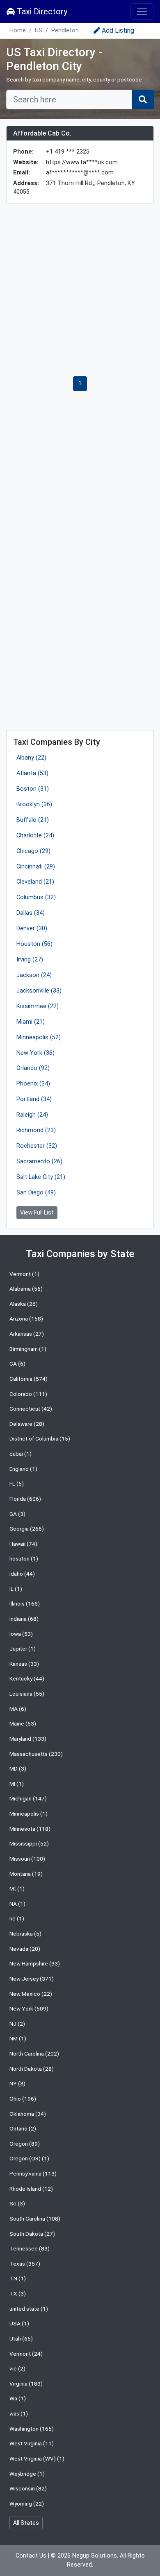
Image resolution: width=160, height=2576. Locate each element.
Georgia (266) (27, 1529)
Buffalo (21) (33, 820)
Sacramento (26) (39, 1161)
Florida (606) (25, 1499)
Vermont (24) (26, 2354)
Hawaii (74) (23, 1544)
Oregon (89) (25, 2144)
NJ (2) (17, 2024)
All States (26, 2523)
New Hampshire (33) (35, 1963)
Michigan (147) (28, 1798)
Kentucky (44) (27, 1678)
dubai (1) (21, 1454)
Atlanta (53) (32, 773)
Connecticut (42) (31, 1409)
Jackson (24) (34, 975)
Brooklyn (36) (34, 804)
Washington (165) (32, 2429)
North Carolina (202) (34, 2054)
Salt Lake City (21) (41, 1177)
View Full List (37, 1212)
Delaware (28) (27, 1424)
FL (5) (17, 1484)
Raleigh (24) (32, 1115)
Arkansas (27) (27, 1334)
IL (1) (16, 1589)
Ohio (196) (23, 2099)
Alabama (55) (26, 1289)
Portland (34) (34, 1099)
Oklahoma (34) (28, 2114)
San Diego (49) (36, 1193)
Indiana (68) (24, 1619)
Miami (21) (31, 1022)
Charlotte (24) (35, 836)
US (39, 31)
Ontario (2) (23, 2128)
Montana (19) (26, 1874)
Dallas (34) (31, 913)
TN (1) (18, 2278)
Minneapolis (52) (39, 1037)
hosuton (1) (24, 1558)
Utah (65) (21, 2339)
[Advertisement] (80, 290)
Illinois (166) (25, 1603)
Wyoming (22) (27, 2504)
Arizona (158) (26, 1319)
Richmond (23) (36, 1130)
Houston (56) (34, 944)
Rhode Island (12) (31, 2189)
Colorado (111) (28, 1394)
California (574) (29, 1379)
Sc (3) (17, 2203)
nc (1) (17, 1918)
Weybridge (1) (27, 2474)
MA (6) (18, 1709)
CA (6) (17, 1364)
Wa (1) (18, 2398)
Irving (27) (30, 960)
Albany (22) (31, 758)
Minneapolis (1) (29, 1814)
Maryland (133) (28, 1739)
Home (18, 31)
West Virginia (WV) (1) (37, 2458)
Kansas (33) (24, 1664)
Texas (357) (25, 2264)
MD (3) (18, 1769)
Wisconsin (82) (28, 2488)
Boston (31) (33, 789)
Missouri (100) (27, 1859)
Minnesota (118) (30, 1829)
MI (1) (17, 1784)
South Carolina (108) (35, 2219)
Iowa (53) (21, 1634)
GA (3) (17, 1514)
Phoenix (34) (33, 1084)
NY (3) (17, 2083)
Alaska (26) (24, 1304)
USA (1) (19, 2323)
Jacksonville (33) (39, 991)
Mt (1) (17, 1888)
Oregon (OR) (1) (29, 2158)
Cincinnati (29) (36, 867)
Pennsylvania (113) (33, 2173)
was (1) (19, 2413)
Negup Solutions (95, 2556)
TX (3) (18, 2293)
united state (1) (29, 2309)
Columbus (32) (36, 897)
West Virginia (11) (32, 2443)
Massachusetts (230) (36, 1754)
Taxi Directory (41, 11)
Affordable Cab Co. (42, 133)
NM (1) (18, 2038)
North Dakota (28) (32, 2069)
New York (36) (35, 1053)
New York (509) (29, 2008)
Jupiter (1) (23, 1649)
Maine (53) (23, 1723)
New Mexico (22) (31, 1994)
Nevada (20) (25, 1949)
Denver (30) (32, 928)
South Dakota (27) (32, 2234)
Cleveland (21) (35, 882)
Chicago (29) (33, 851)
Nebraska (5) (25, 1934)
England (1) (23, 1469)
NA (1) (17, 1904)
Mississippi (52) (29, 1843)
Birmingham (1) (28, 1349)
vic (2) (17, 2368)
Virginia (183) (26, 2384)
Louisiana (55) (27, 1694)
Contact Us (31, 2556)
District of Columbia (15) (40, 1438)
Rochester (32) (37, 1146)
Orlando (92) (33, 1068)
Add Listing (118, 31)
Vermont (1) (24, 1274)
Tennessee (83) (30, 2248)
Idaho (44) (22, 1574)
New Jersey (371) (32, 1979)
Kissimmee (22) (38, 1006)
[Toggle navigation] (142, 11)
